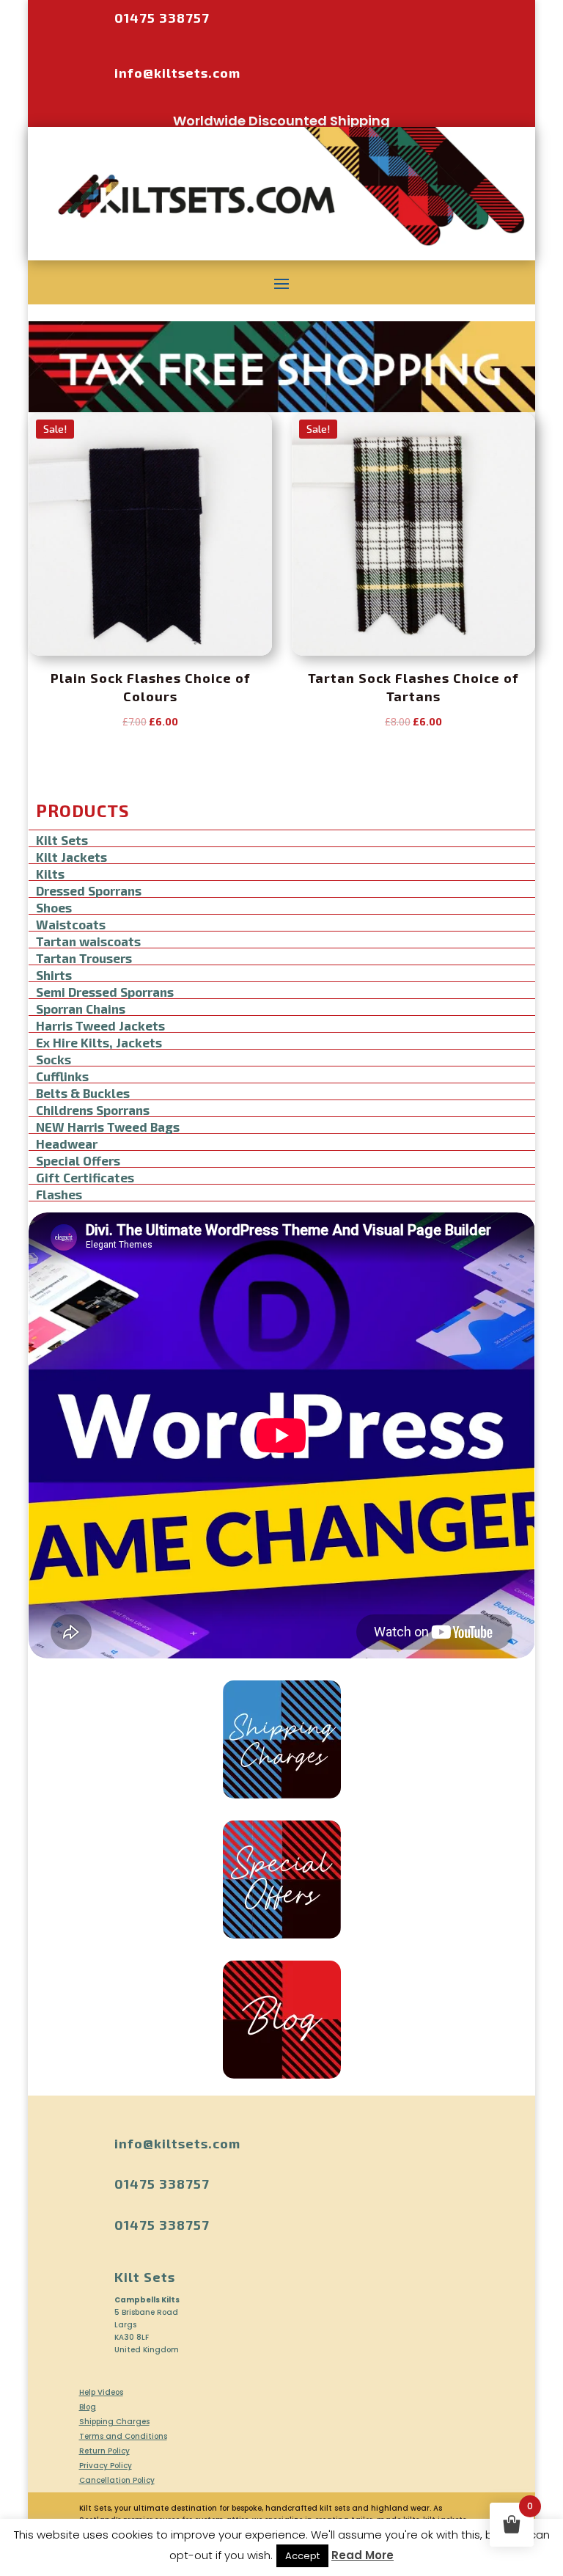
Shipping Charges (114, 2422)
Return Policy (104, 2451)
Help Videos (101, 2392)
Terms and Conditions (123, 2436)
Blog (88, 2407)
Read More (363, 2555)
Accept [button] (302, 2556)
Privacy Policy (106, 2466)
